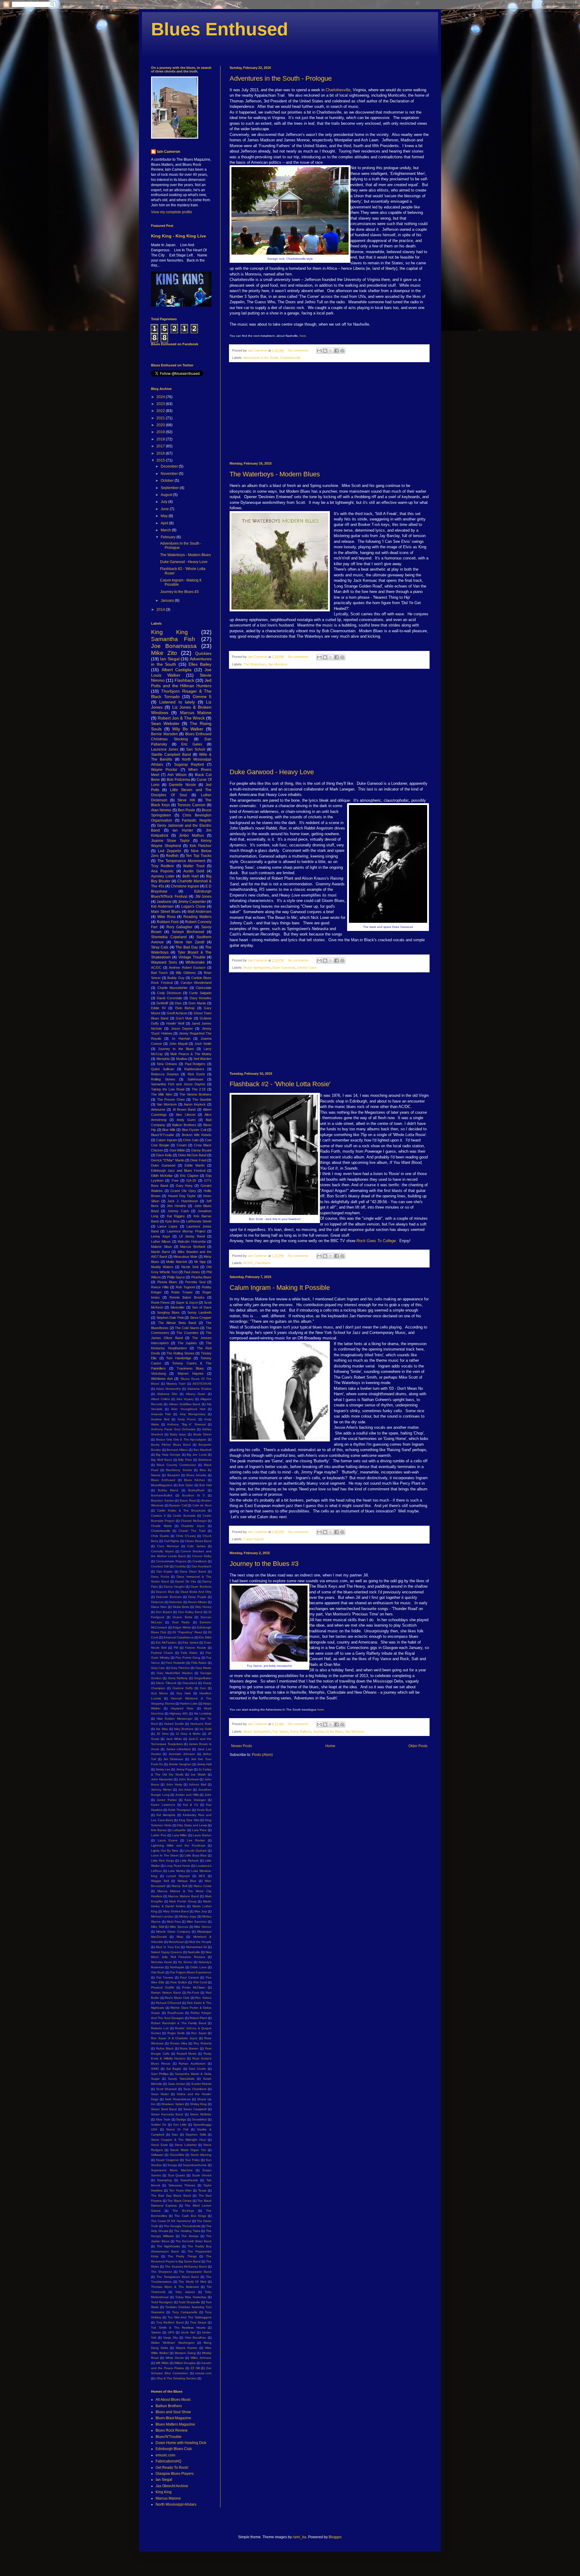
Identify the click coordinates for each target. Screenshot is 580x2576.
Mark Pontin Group (183, 1901)
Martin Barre (161, 1252)
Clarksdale (204, 988)
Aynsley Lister (163, 876)
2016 (161, 453)
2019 (161, 432)
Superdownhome (195, 2165)
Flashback (263, 1263)
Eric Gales (192, 744)
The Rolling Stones (180, 1353)
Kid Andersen (162, 906)
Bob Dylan (186, 1485)
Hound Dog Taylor (182, 1196)
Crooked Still (160, 1566)
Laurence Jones (165, 749)
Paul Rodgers (195, 1064)
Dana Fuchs (160, 1577)
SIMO (155, 2069)
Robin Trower (182, 1292)
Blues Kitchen (195, 1480)
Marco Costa (203, 1886)
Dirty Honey (203, 1607)
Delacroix (157, 1602)
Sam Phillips (160, 2074)
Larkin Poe (159, 1835)
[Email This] (319, 351)
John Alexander (162, 1779)
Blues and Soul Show (173, 2412)
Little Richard (189, 1861)
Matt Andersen (200, 912)
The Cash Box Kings (190, 2216)
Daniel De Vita (186, 1581)
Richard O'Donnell (169, 2003)
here (303, 336)
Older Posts (418, 1746)
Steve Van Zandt (189, 942)
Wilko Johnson (201, 2358)
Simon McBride (201, 2114)
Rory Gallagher (180, 927)
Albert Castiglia (177, 670)
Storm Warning (201, 2155)
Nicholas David (161, 1962)
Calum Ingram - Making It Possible (280, 1288)
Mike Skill (158, 1927)
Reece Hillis (160, 1287)
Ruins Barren (189, 2048)
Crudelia (180, 1566)
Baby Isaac (178, 1434)
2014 (161, 610)
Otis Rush (158, 1972)
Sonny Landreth (199, 1312)
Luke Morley (177, 1871)
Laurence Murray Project (186, 1231)
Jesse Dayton (182, 1029)
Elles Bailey (200, 664)
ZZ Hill (195, 2368)
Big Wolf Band (161, 1460)
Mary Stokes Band (176, 1911)
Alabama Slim (167, 1394)
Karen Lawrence (163, 1805)
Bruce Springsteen (257, 968)
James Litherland (178, 1749)
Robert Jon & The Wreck (181, 718)
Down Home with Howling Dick (181, 2443)
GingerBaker (203, 1678)
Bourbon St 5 (194, 1495)
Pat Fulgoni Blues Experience (191, 1972)
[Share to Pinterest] (342, 351)
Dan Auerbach (201, 1566)
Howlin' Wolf (175, 1023)
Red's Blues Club (177, 1998)
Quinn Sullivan (163, 1069)
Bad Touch (159, 973)
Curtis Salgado (200, 993)
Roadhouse (176, 2013)
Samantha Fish (173, 639)
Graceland (190, 1683)
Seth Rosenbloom (178, 2099)
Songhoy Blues (169, 1312)
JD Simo (163, 1734)
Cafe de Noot (202, 1505)
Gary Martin (203, 1668)
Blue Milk (169, 1130)
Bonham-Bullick (162, 1495)
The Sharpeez (161, 2272)
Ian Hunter (183, 830)
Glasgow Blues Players (175, 2474)
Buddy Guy (176, 978)
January (168, 601)
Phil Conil (200, 1982)
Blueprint (174, 1475)
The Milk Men (162, 1094)
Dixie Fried (198, 1160)
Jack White (174, 1739)
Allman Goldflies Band (185, 1404)
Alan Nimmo (161, 810)
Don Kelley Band (190, 1612)
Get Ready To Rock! (172, 2468)
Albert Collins (160, 1399)
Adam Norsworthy (168, 1389)
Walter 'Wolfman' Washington (173, 2343)
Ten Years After (180, 2190)
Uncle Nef (188, 2332)
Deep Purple (197, 1597)
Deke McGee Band (192, 1155)
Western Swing (185, 2353)
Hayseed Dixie (182, 1708)
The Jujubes (187, 1343)
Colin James (196, 1546)
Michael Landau (162, 1916)
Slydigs (181, 2119)
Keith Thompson (180, 1810)
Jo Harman (181, 1038)
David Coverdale (169, 998)
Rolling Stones (163, 1079)
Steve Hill (186, 800)
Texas (202, 2190)
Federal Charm (162, 1653)
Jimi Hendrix (176, 1206)
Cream (182, 1145)
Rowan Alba (179, 2043)
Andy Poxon (187, 1419)
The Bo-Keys (183, 2211)
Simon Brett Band (164, 2109)
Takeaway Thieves (182, 2185)
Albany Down (196, 1394)
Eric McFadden (166, 1642)
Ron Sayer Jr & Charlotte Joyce (174, 2038)
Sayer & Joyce (187, 1302)
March (166, 530)
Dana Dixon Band (193, 1571)
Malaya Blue (187, 1881)
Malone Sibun (161, 1247)
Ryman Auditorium (192, 2064)
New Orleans (167, 1064)
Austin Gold (194, 871)
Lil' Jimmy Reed (192, 1236)
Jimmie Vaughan (180, 1764)
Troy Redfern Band (170, 2322)
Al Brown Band (184, 1109)
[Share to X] (331, 351)
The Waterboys (255, 664)
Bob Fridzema (178, 780)
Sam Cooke (197, 2069)
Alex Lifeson (185, 1115)
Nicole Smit (190, 1267)
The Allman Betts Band (177, 1323)
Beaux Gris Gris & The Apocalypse (181, 1439)
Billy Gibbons (186, 973)
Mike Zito (164, 653)
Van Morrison (278, 664)
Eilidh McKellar (162, 1176)
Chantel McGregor (193, 1521)
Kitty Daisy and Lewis (192, 1825)
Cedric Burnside (184, 1516)
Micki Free (174, 1922)
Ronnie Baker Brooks (187, 1297)
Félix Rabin (199, 1663)
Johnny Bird (197, 1784)
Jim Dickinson (173, 1759)
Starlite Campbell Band (171, 755)
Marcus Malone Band (183, 1896)
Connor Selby (202, 1556)
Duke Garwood (284, 968)
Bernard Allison (177, 1450)
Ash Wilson (177, 775)
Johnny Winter (161, 1790)
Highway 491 (179, 1713)
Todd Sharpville (189, 2302)
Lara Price (199, 1830)
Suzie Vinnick (202, 2175)
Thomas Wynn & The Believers (175, 2287)
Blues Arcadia (196, 1475)
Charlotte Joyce (193, 1526)
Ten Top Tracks (199, 856)
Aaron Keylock (195, 1104)
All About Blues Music (173, 2400)
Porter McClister (194, 1987)
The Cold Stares (187, 1328)
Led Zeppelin (170, 851)
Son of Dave (202, 1307)
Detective (176, 1602)
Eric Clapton (189, 1176)
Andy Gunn (186, 1120)
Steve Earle (159, 2145)
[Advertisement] (329, 412)
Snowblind (199, 2119)
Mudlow (182, 1059)
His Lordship (203, 1713)
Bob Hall (205, 1485)
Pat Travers (165, 1977)
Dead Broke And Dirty (196, 1592)
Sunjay (172, 2165)
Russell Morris (187, 2054)
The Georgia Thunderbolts (182, 2226)
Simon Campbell (195, 2109)
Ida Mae (162, 1729)
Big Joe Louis (197, 1455)
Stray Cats (160, 947)
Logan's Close (193, 906)
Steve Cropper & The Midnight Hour (179, 2140)
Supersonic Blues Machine (172, 2170)
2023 (161, 404)
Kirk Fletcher (201, 846)
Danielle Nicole (182, 785)
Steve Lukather (186, 2145)
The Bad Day (187, 947)
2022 (161, 411)
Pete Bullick (179, 1982)
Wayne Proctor (164, 770)
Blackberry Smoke (179, 1470)
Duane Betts (182, 1617)
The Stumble (202, 1100)
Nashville (194, 1952)
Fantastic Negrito (197, 820)
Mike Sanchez (197, 1922)
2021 (161, 418)
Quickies (203, 653)
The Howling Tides (187, 2231)
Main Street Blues (166, 912)
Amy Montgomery (193, 1414)
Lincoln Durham (196, 1851)
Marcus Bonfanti (193, 1247)
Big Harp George (168, 1455)
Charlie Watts (161, 1526)
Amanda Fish (161, 1414)
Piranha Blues (201, 1277)
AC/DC (248, 1263)
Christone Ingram (185, 886)
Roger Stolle (176, 2033)
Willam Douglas (185, 2363)
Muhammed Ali (196, 1947)
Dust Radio (181, 1622)
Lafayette (179, 1830)
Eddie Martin (195, 1165)
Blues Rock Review (172, 2430)
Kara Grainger (195, 1800)
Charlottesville (338, 90)
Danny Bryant (201, 1150)
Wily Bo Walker (188, 729)
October (168, 481)
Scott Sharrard (167, 2089)
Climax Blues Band (198, 1541)
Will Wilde (162, 2363)
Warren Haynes (191, 1373)
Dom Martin (197, 1003)
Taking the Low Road (168, 1089)
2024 (161, 397)
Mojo (180, 1937)
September (170, 488)
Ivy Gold (206, 1729)
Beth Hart (190, 876)
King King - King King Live (179, 236)
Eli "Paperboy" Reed (187, 1632)
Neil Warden (203, 1059)
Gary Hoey (184, 1186)
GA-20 (191, 1180)
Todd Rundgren (162, 2302)
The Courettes (187, 1333)
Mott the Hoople (200, 1942)
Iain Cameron (169, 152)
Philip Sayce (176, 1277)
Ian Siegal (170, 659)
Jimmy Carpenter (192, 902)
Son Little (180, 2125)
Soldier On (159, 2125)
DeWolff (162, 1003)
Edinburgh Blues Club (174, 2449)
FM (176, 1648)
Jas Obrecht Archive (172, 2486)
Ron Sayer (199, 2033)
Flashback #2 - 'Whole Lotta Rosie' (280, 1084)
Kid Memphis (166, 1815)
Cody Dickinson (169, 993)
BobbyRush (196, 1490)
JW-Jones (203, 897)
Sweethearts (189, 2180)
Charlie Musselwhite (173, 988)
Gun (203, 1688)
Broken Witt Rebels (197, 1135)
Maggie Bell (160, 1881)
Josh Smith (203, 1044)
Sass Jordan (177, 2084)
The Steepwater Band (195, 2272)
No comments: (299, 350)
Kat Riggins (176, 1216)
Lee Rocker (196, 1840)
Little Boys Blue (196, 1855)
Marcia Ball (179, 1886)
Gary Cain (158, 1668)
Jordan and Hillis (187, 1795)
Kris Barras (159, 1830)
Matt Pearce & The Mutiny (191, 1054)
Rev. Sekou (203, 1998)
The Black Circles (179, 2201)
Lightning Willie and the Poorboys (178, 1845)
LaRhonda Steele (199, 1221)
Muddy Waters (162, 1267)
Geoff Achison (177, 1013)
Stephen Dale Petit (170, 1318)
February (169, 537)
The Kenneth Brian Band (193, 2241)
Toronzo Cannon (191, 805)
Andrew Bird (160, 1419)
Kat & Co (191, 1805)
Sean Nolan (160, 2094)
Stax (175, 2135)
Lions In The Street (165, 1855)
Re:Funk (193, 1993)
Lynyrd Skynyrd (178, 1876)
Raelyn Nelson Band (166, 1993)
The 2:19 (199, 1089)
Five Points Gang (188, 1658)
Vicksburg (158, 1373)
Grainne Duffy (183, 1688)
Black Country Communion (176, 1465)
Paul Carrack (189, 1977)
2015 (161, 460)
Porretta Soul (195, 1282)
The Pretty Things (182, 2256)
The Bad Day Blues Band (171, 2196)
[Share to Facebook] (337, 351)
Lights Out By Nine (165, 1851)
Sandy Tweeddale (181, 2079)
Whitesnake (195, 962)
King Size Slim (189, 1820)
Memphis (163, 1059)
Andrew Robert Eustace (187, 968)
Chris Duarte (160, 1536)
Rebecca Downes (165, 1074)
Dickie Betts (181, 1607)
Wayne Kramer (187, 2348)
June (165, 509)
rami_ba (300, 2537)
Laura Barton (202, 1835)
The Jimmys (190, 2236)
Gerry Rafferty (301, 1731)
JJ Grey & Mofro (188, 1734)
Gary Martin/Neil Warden (175, 1673)
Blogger (335, 2537)
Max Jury (201, 1911)
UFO (171, 2332)
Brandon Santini (163, 1501)
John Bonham (189, 1779)
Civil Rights (172, 1541)
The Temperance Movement (181, 861)
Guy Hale (184, 1693)
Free (175, 1180)
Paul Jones (192, 1272)
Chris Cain (191, 1140)
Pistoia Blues (167, 1282)
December (170, 466)
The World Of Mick (192, 2282)
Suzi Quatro (177, 2175)
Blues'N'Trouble (163, 1135)
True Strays (198, 2322)
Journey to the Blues (328, 1731)
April (165, 523)
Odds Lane (198, 1967)
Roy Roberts (203, 2043)
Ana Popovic (162, 871)
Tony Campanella (185, 2312)
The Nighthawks (169, 2246)
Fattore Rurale (196, 1648)
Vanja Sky (171, 2338)
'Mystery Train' (176, 1384)
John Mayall (178, 1044)
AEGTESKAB (202, 1384)
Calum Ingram (254, 1539)
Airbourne (158, 1109)
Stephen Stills (196, 2135)
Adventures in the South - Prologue (281, 78)
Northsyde (177, 1967)
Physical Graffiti (163, 1987)
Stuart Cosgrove (167, 2160)
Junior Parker (167, 1800)
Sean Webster (165, 723)
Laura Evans (168, 1840)
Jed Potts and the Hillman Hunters (181, 683)
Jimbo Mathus (191, 836)
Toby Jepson (185, 2292)
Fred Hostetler (176, 1663)
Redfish (172, 856)
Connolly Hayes (162, 1551)
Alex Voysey (185, 1399)
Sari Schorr (196, 749)
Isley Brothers (184, 1729)
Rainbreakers (194, 1069)
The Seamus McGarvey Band (186, 2267)
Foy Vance (280, 1731)
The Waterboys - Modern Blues (275, 474)
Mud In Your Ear (168, 1947)
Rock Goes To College (376, 1241)
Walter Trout (194, 866)
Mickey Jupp (188, 1916)
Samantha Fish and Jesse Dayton (178, 1084)
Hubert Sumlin (174, 1724)
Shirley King (198, 2104)
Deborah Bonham (169, 1597)
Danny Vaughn (174, 1587)
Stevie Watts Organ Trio (188, 2150)
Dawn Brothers (201, 1587)
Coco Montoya (168, 1546)
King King (169, 632)
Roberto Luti (160, 2028)
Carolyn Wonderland (196, 983)
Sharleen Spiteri (173, 2104)
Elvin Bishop (185, 1008)
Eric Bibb (205, 1637)
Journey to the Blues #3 (264, 1564)
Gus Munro (159, 1693)
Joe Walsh (198, 1774)
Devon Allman (197, 1602)
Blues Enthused (220, 29)
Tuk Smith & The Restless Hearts (178, 2328)
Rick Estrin (196, 1074)
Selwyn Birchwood (188, 932)
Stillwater (157, 2155)
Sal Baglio (174, 2069)
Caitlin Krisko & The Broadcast (181, 1510)
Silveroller (177, 1307)
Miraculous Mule (185, 1257)
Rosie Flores (160, 1302)
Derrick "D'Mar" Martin (168, 1160)
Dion (178, 1003)
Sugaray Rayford (189, 765)
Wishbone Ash (162, 1379)
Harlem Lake (189, 1703)
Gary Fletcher (180, 1668)
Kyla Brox (172, 1221)
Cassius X (158, 1516)
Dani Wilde (177, 1150)
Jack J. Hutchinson (183, 1201)
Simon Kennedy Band (167, 2114)
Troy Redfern (163, 866)
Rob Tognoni (185, 1287)
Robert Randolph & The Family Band (179, 2023)
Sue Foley (192, 2160)
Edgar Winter (182, 1627)
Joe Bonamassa (174, 646)
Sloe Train (163, 2119)
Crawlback (200, 1561)
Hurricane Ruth (201, 1724)
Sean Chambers (195, 2089)
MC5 (202, 1876)
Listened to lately (177, 702)
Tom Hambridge (179, 1358)
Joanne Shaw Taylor (170, 841)
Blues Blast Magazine (173, 2418)
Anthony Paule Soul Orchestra (173, 1429)
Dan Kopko (165, 1571)
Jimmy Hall (204, 1764)
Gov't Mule (184, 1018)
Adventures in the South (261, 358)
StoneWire (177, 2155)
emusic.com (203, 2373)
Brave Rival (188, 1501)
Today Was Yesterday (191, 2297)
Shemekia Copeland (169, 937)
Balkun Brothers (184, 1125)
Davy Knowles (201, 998)
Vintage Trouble (192, 957)
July (164, 502)
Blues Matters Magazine (175, 2424)
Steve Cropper (201, 1318)
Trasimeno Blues (190, 1368)
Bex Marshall (203, 1450)
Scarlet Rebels (201, 2084)
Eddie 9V (158, 1008)
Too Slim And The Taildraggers (190, 2317)
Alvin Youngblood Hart (188, 1409)
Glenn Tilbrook (166, 1683)
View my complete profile (172, 212)
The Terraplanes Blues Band (178, 2277)
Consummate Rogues (171, 1561)
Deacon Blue (165, 1592)
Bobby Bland (168, 1490)
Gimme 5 (202, 697)
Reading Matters (197, 917)
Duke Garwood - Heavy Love (272, 772)
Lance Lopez (168, 1226)
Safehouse (195, 1079)
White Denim (175, 2358)
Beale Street (202, 1434)
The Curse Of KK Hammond (171, 2221)
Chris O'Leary (186, 1536)
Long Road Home (178, 1866)
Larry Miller (180, 1835)
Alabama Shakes (199, 1389)
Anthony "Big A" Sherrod (186, 1424)
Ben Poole (187, 810)
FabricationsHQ (168, 2461)
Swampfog (164, 2180)
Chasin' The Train (192, 1531)
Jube (208, 1795)
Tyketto (156, 2332)
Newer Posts (242, 1746)
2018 (161, 439)
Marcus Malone (196, 713)
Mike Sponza (179, 1927)
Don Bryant (164, 1612)
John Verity (174, 1784)
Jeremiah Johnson (182, 1754)
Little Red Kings (163, 1861)
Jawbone (164, 902)
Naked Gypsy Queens (166, 1952)
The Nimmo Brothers (195, 1094)
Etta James (190, 1642)
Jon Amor (185, 1790)
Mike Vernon (203, 1927)
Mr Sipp (200, 1262)
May (165, 516)
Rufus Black (165, 2048)
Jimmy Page (185, 1769)
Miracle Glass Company (173, 1932)
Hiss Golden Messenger (175, 1719)
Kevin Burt (204, 1810)
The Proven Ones (171, 1100)
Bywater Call (178, 1505)
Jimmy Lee (163, 1769)
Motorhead (176, 1942)
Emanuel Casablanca (179, 1637)
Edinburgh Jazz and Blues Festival (178, 1170)
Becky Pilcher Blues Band (171, 1445)
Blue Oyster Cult (194, 1130)
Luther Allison (161, 1241)
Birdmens (205, 1460)
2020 (161, 425)
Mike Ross (166, 917)
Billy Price (185, 1460)
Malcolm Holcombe (192, 1241)
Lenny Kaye (161, 1236)
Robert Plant (198, 2018)
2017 (161, 446)
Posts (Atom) (262, 1755)
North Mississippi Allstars (176, 2504)
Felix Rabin (189, 1653)
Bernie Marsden (164, 734)
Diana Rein (159, 1607)
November (170, 474)
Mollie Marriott (177, 1262)
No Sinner (185, 1962)
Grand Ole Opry (183, 1191)
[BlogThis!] (325, 351)
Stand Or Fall (177, 2129)
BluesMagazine (162, 1485)
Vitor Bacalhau (196, 2338)
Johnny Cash (306, 968)
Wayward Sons (164, 962)
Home (330, 1746)
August (167, 495)
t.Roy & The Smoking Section (176, 2378)
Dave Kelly (164, 1155)
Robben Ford (168, 922)
